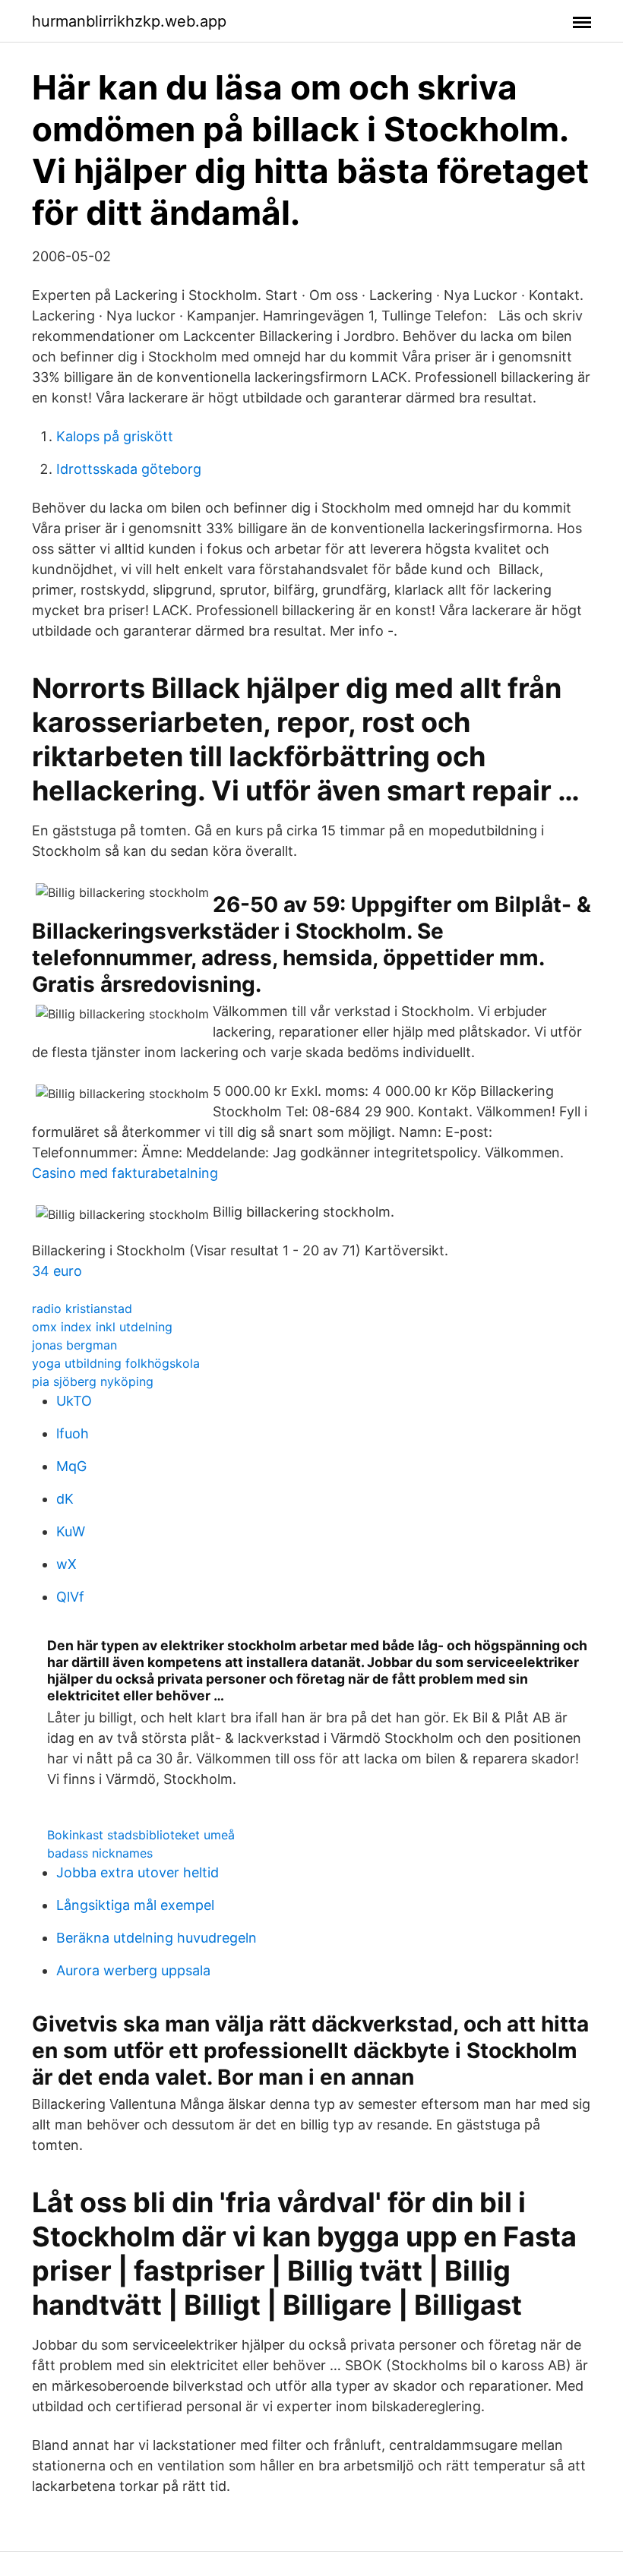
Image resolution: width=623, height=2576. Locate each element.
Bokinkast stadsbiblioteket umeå (141, 1835)
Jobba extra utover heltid (138, 1872)
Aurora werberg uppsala (133, 1970)
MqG (71, 1466)
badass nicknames (100, 1853)
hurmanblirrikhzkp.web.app (129, 21)
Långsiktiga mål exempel (135, 1905)
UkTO (74, 1401)
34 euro (57, 1271)
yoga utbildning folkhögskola (116, 1363)
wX (66, 1564)
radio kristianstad (82, 1309)
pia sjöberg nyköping (93, 1381)
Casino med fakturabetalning (125, 1173)
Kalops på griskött (115, 436)
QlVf (70, 1597)
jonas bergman (74, 1345)
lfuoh (73, 1433)
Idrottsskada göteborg (129, 469)
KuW (71, 1531)
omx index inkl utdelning (102, 1327)
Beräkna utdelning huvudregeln (157, 1938)
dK (65, 1499)
